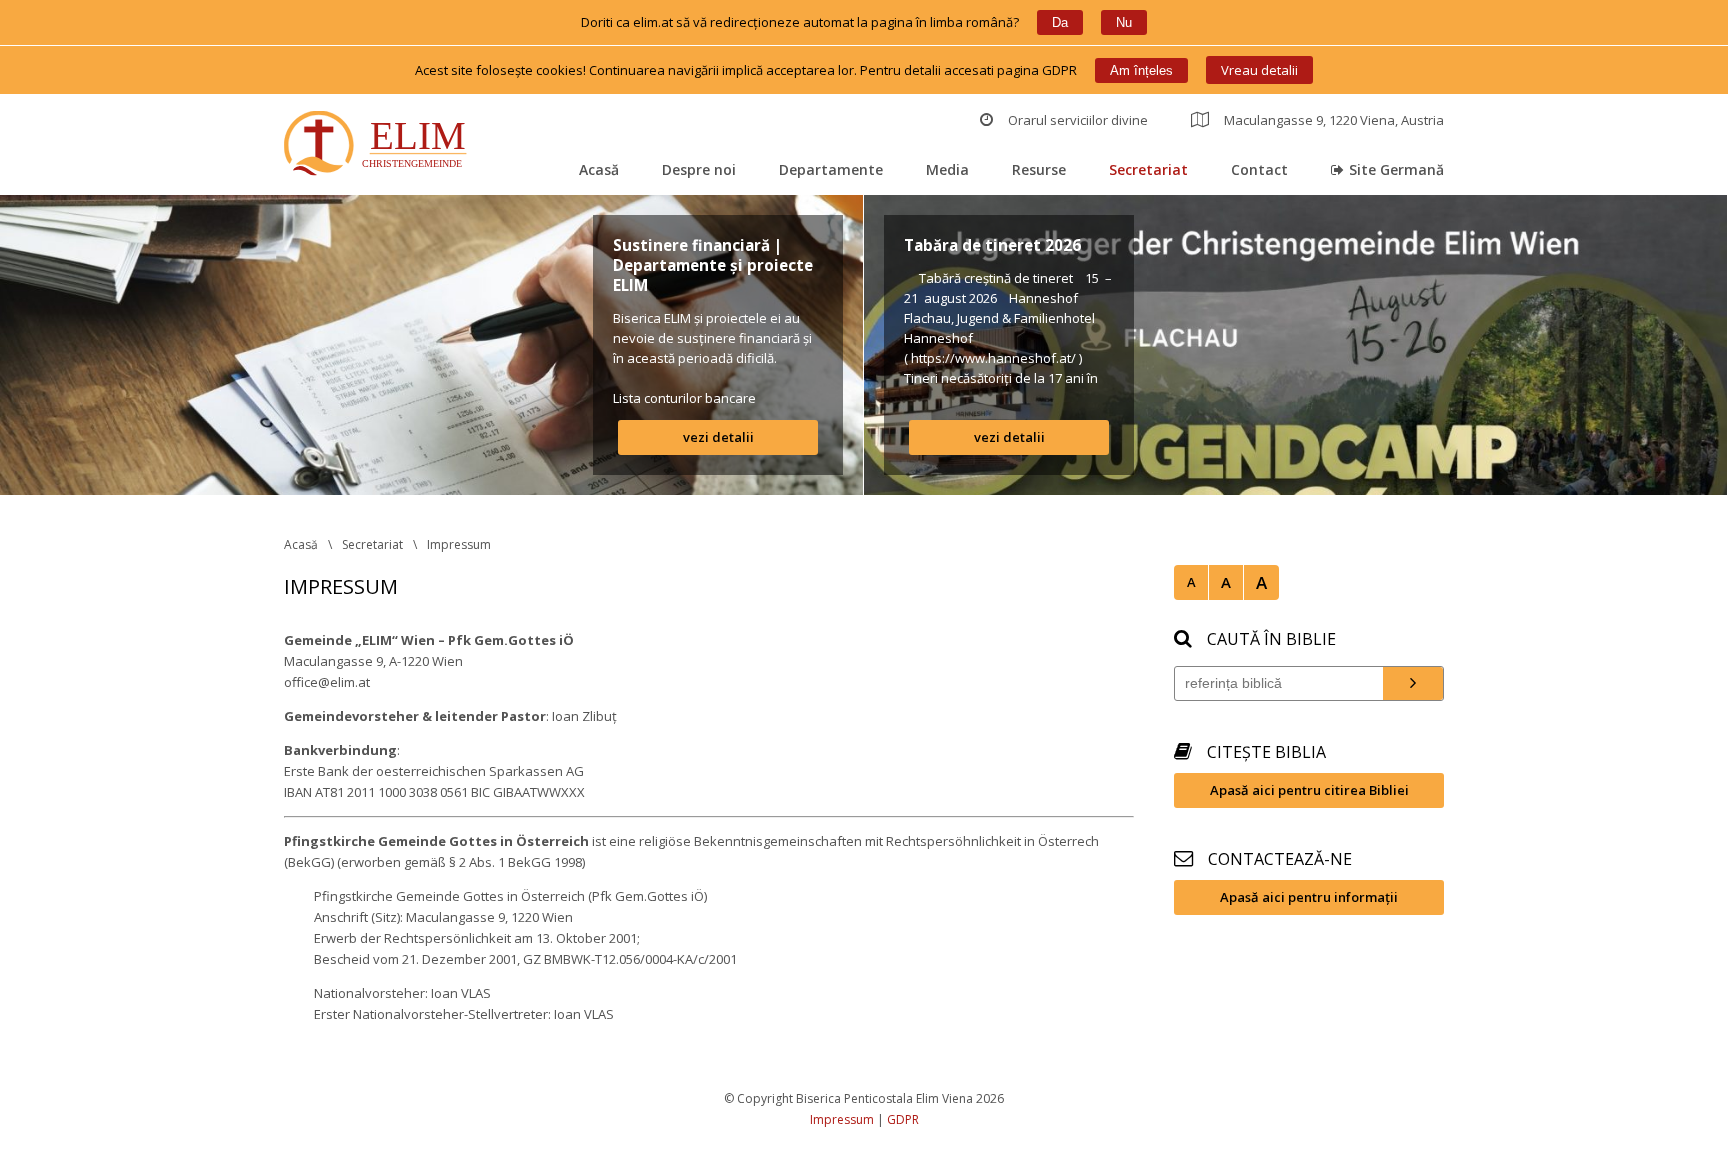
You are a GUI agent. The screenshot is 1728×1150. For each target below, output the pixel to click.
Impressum (459, 544)
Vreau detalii (1259, 70)
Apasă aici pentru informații (1309, 897)
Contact (1259, 169)
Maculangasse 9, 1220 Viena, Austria (1334, 120)
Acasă (599, 169)
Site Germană (1396, 169)
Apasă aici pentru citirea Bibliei (1309, 790)
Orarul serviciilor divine (1078, 120)
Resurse (1039, 169)
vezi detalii (718, 437)
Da (1060, 22)
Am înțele (1141, 70)
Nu (1124, 22)
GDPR (903, 1119)
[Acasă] (379, 145)
